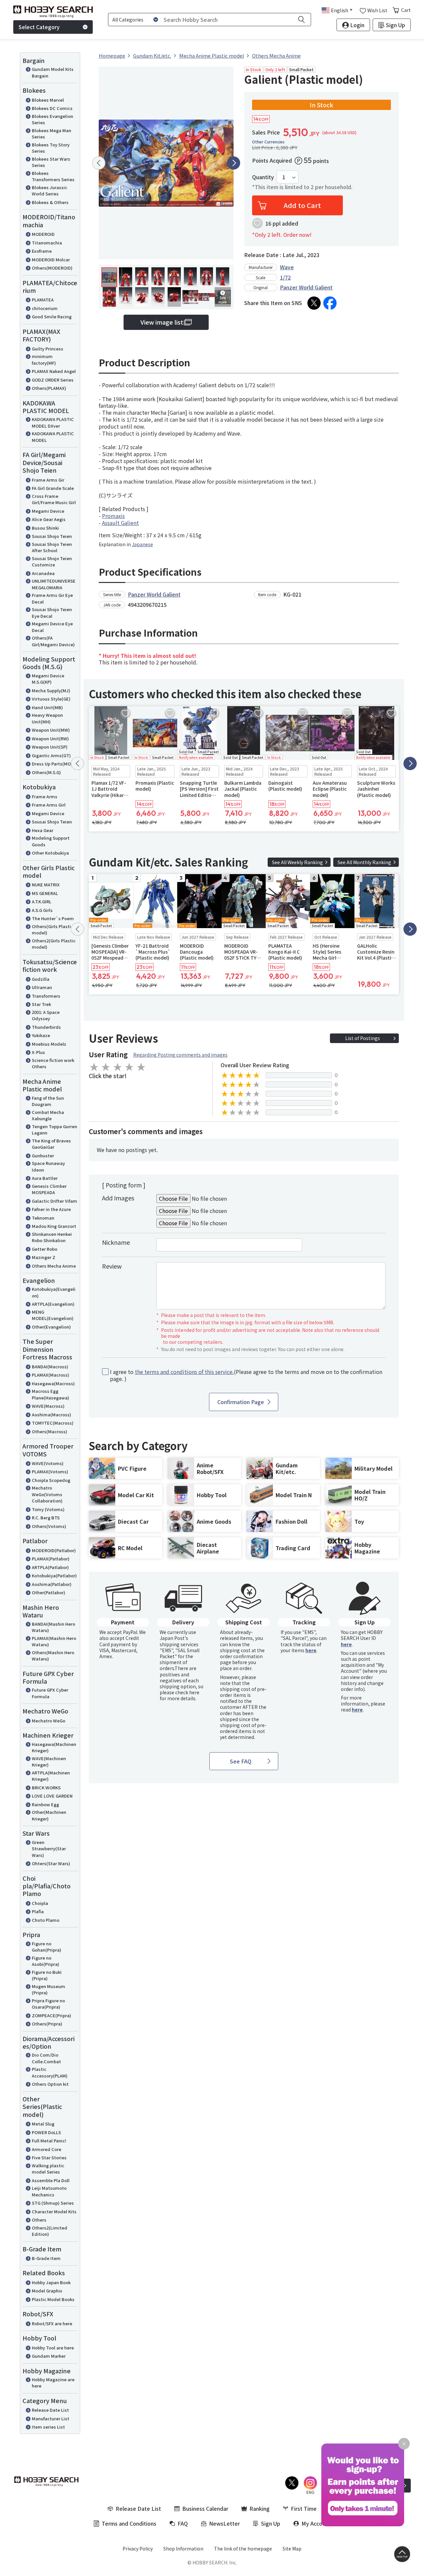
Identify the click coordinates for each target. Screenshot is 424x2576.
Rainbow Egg (45, 1804)
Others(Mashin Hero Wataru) (53, 1656)
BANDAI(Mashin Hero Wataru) (53, 1627)
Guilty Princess (48, 349)
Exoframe (42, 251)
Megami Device (48, 511)
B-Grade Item (46, 2258)
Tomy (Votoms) (48, 1509)
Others (39, 2220)
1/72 (285, 277)
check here (187, 1692)
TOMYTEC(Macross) (53, 1423)
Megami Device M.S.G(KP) (48, 679)
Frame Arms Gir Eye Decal (52, 598)
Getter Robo (45, 1249)
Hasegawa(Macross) (53, 1383)
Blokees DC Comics (52, 108)
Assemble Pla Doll (51, 2180)
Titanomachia (47, 243)
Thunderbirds (46, 1027)
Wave (287, 267)
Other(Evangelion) (51, 1327)
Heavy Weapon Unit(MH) (47, 718)
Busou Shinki (45, 528)
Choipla (40, 1903)
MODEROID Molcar (51, 260)
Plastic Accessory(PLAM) (50, 2072)
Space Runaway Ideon (48, 1166)
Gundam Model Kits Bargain (53, 72)
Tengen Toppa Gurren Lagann (54, 1130)
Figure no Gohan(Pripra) (47, 1947)
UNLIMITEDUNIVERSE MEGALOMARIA (54, 584)
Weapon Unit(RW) (50, 738)
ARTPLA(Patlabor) (50, 1567)
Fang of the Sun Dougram (48, 1101)
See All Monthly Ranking (364, 862)
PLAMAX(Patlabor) (51, 1559)
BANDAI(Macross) (50, 1367)
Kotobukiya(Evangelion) (54, 1292)
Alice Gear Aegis (49, 519)
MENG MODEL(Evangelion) (53, 1315)
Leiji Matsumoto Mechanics (49, 2191)
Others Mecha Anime (54, 1266)
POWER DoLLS (46, 2132)
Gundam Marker (49, 2356)
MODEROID (43, 234)
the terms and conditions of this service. (184, 1372)
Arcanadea (43, 573)
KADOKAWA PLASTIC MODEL (53, 437)
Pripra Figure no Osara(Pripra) (48, 2004)
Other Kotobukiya (50, 853)
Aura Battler (45, 1178)
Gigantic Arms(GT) (51, 755)
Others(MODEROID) (52, 268)
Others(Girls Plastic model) (53, 930)
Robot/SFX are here (52, 2323)
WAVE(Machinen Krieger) (49, 1762)
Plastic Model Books (53, 2299)
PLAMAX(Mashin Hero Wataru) (54, 1641)
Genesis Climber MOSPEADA (49, 1189)
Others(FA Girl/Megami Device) (53, 641)
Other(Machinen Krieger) (49, 1815)
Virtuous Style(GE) (51, 699)
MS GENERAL (45, 893)
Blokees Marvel (48, 100)
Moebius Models (49, 1044)
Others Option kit (50, 2084)
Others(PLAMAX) (49, 388)
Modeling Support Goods (51, 841)
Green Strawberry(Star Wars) (49, 1849)
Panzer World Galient (306, 287)
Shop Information (183, 2549)
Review (112, 1266)
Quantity (263, 177)
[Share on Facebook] (330, 303)
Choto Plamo (46, 1920)
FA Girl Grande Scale (53, 488)
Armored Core (47, 2149)
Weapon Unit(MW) (51, 730)
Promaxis (113, 516)
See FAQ (241, 1761)
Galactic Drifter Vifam (54, 1201)
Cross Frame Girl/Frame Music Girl (54, 499)
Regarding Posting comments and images (180, 1055)
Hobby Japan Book (51, 2282)
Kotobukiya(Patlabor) (54, 1576)
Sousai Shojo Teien (52, 536)
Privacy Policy (138, 2549)
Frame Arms (45, 796)
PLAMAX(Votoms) (50, 1472)
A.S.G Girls (42, 910)
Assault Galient (120, 523)
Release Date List (50, 2410)
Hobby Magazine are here (53, 2383)
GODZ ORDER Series (53, 380)
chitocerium (45, 308)
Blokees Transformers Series (53, 176)
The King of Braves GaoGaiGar (51, 1144)
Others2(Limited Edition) (50, 2231)
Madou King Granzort (54, 1226)
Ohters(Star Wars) (51, 1863)
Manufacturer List (51, 2418)
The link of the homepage (243, 2549)
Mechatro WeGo (49, 1721)
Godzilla (41, 979)
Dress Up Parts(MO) (52, 764)
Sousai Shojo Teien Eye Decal (52, 613)
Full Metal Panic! (49, 2141)
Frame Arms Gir (48, 480)
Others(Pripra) (47, 2024)
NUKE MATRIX (46, 885)
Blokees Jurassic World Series (50, 191)
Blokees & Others (50, 202)
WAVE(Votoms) (48, 1463)
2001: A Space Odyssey (46, 1015)
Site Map (292, 2549)
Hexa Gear (43, 830)
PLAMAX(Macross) (51, 1375)
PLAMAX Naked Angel (54, 371)
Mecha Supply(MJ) (51, 690)
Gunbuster (43, 1156)
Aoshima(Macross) (52, 1415)
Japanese (142, 544)
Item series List (48, 2427)
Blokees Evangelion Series (53, 119)
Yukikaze (41, 1035)
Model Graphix (47, 2291)
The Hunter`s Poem (53, 918)
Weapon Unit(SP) (50, 747)
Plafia (38, 1911)
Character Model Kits (54, 2211)
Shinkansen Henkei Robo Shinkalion (52, 1237)
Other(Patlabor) (49, 1592)
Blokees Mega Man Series (52, 134)
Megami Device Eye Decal (52, 627)
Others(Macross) (50, 1431)
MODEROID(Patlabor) (54, 1550)
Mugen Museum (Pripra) (49, 1990)
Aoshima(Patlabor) (52, 1584)
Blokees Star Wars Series (51, 162)
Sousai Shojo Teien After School (52, 547)
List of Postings (363, 1038)
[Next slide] (234, 163)
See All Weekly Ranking (297, 862)
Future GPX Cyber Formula (50, 1693)
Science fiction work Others (53, 1063)
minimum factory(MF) (44, 360)
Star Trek (41, 1004)
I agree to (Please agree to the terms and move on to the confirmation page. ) (246, 1375)
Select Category (39, 27)
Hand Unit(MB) (47, 707)
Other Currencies (268, 142)
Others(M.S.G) (46, 772)
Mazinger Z (44, 1257)
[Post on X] (314, 303)
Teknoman (43, 1218)
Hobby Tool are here (53, 2348)
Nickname (116, 1242)
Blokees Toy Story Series (51, 148)
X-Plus (38, 1052)
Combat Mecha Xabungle (48, 1115)
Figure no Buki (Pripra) (47, 1975)
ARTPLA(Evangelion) (53, 1304)
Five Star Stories (49, 2157)
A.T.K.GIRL (42, 901)
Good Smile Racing (52, 316)
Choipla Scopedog (51, 1480)
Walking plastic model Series (48, 2169)
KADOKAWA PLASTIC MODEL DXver (53, 422)
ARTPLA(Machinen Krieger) (51, 1776)
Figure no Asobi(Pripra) (46, 1961)
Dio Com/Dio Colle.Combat (46, 2058)
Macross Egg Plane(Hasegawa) (51, 1394)
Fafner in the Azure (51, 1209)
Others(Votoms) (49, 1526)
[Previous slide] (99, 163)
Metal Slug (43, 2124)
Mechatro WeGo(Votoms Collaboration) (47, 1494)
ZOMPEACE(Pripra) (52, 2015)
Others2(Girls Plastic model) (54, 944)
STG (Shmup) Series (53, 2203)
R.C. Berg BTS (46, 1518)
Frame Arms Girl (49, 805)
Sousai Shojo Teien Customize (52, 562)
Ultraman (42, 987)
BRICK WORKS (46, 1787)
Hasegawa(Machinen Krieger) (54, 1747)
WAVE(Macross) (48, 1406)
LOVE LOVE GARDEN (52, 1796)
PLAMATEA (43, 300)
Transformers (46, 996)
